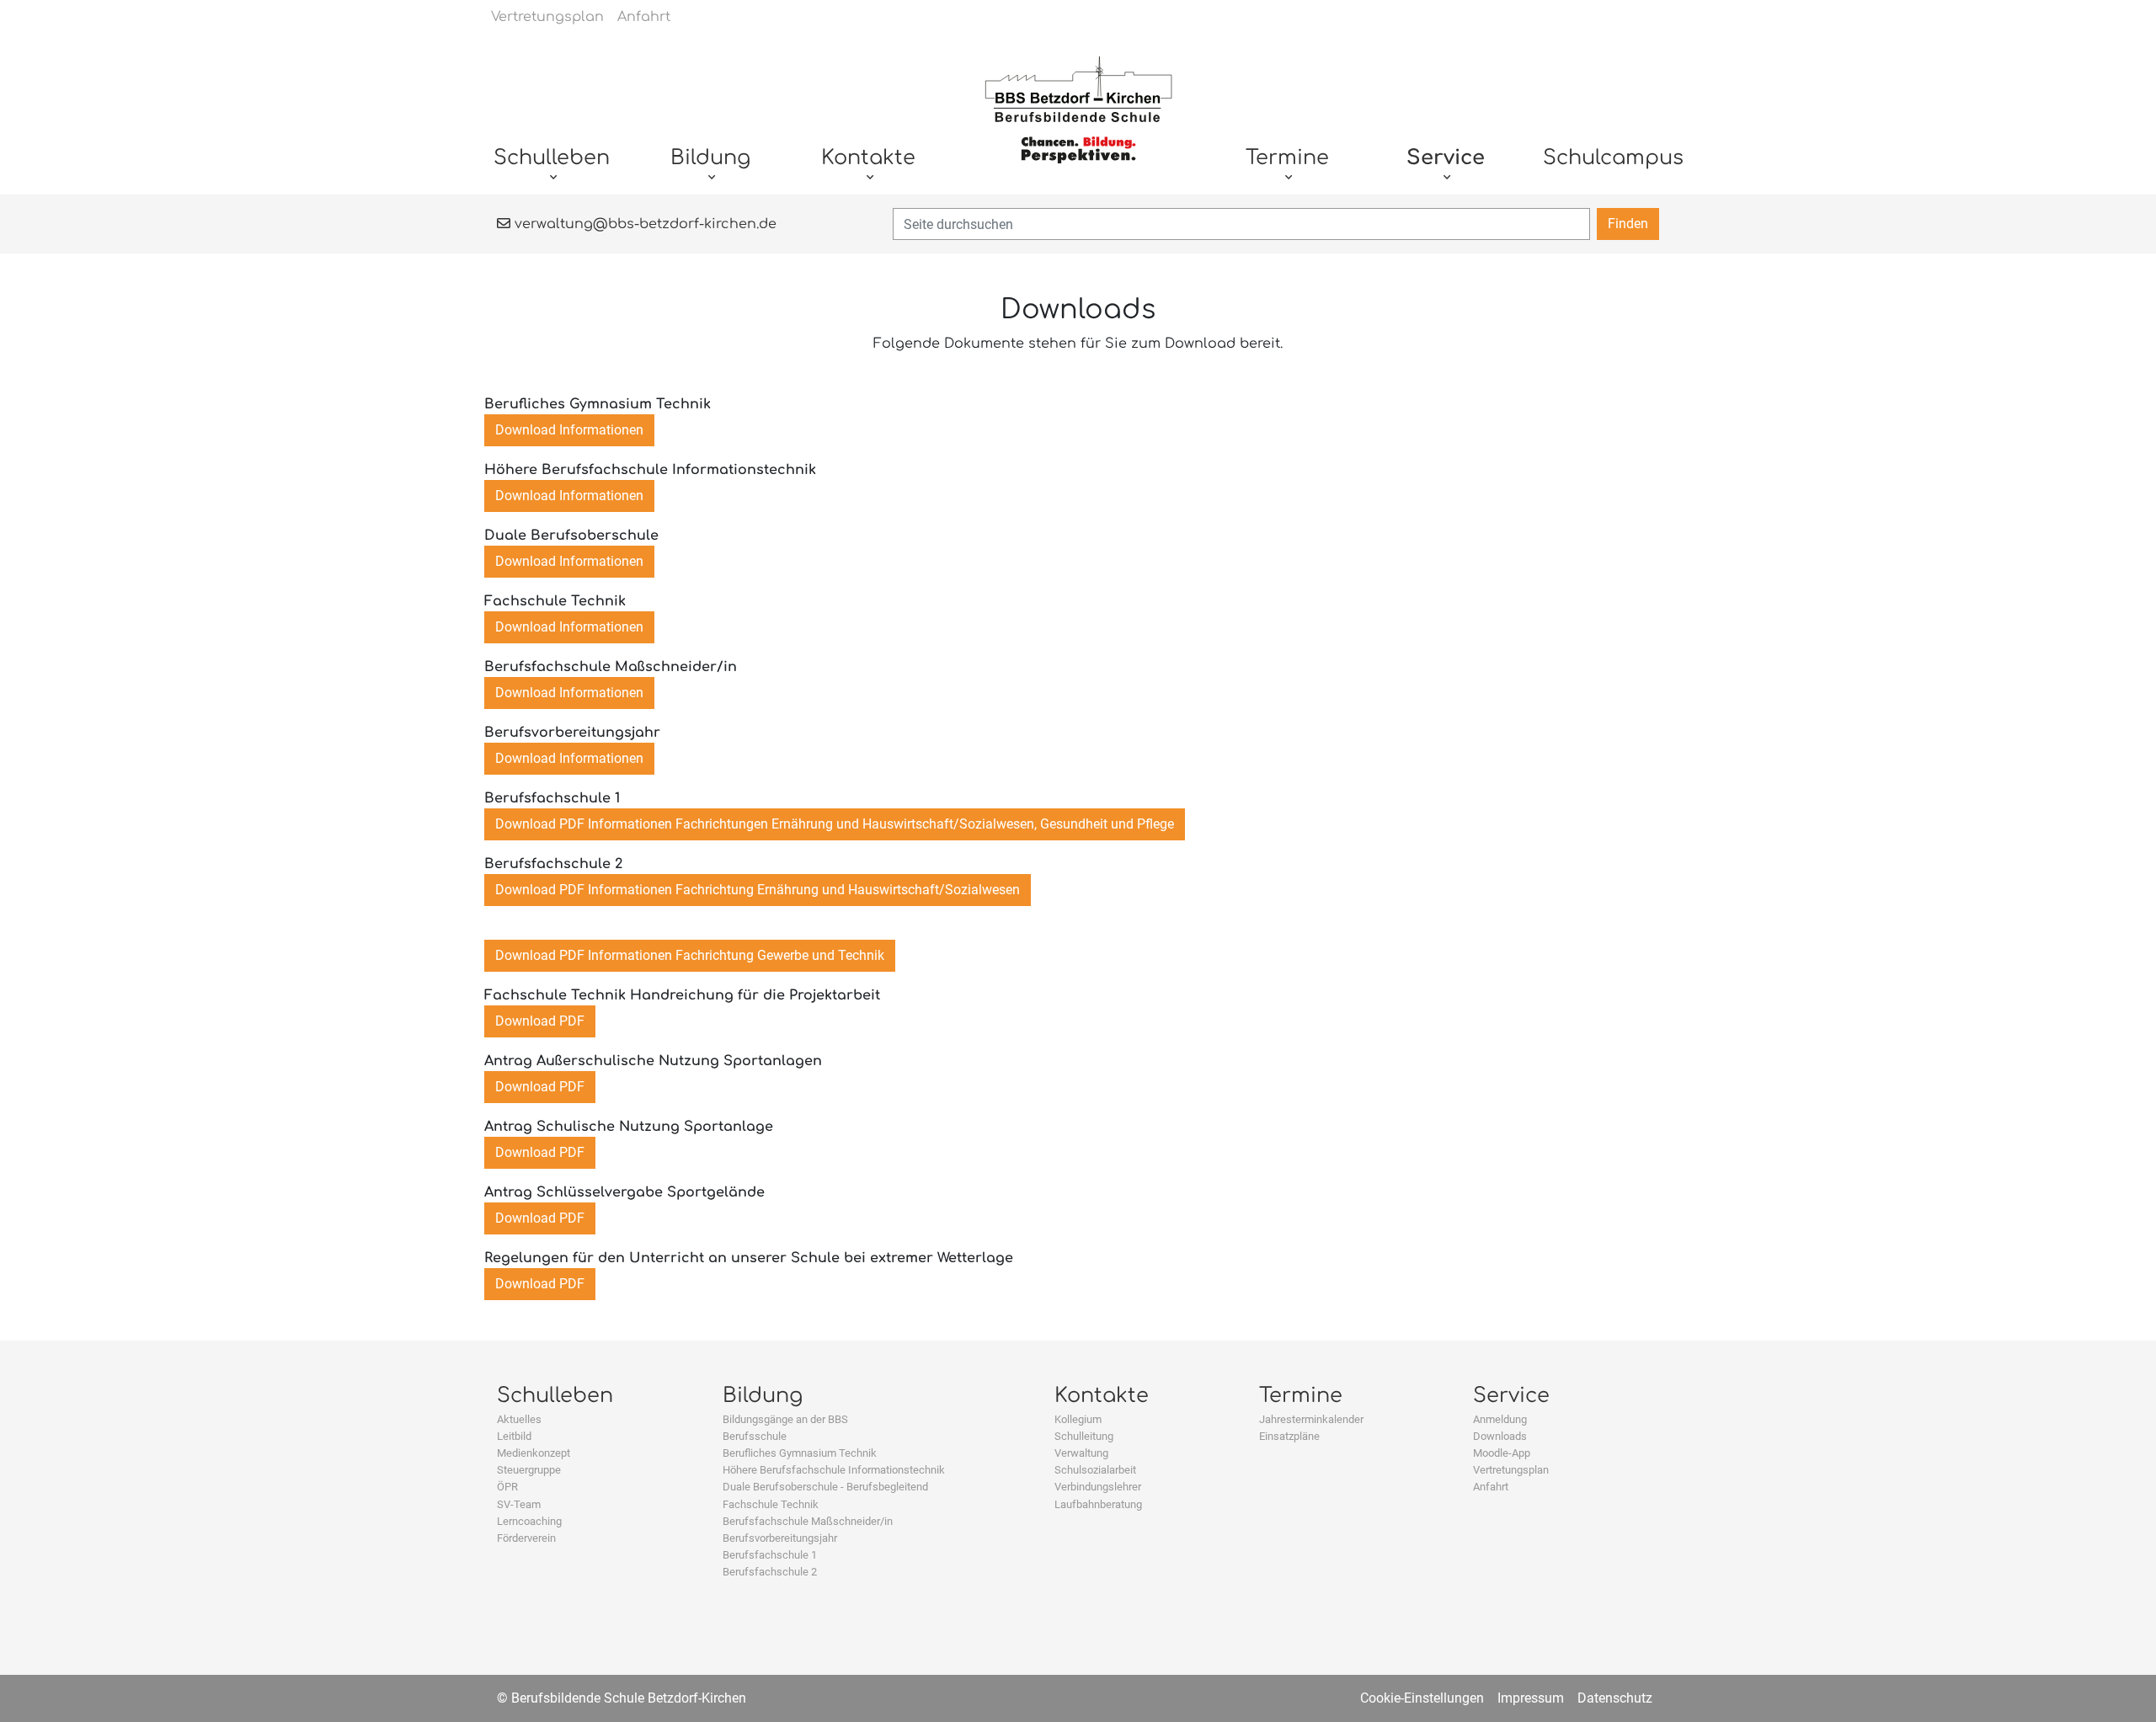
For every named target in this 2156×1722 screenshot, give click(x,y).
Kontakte (1102, 1396)
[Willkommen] (1078, 119)
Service (1511, 1396)
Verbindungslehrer (1098, 1487)
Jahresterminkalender (1311, 1419)
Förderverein (526, 1538)
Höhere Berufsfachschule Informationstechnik (834, 1470)
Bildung (763, 1396)
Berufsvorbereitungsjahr (780, 1538)
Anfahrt (1491, 1487)
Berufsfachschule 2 (770, 1572)
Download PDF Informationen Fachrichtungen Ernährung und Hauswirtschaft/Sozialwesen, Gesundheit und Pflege (835, 824)
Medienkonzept (534, 1453)
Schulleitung (1084, 1436)
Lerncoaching (529, 1521)
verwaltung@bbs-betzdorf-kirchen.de (643, 224)
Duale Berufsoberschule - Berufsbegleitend (825, 1487)
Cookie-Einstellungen (1422, 1698)
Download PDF (540, 1021)
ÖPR (507, 1487)
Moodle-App (1502, 1453)
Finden (1628, 224)
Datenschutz (1615, 1698)
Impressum (1531, 1698)
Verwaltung (1081, 1453)
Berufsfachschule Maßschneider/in (808, 1521)
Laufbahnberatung (1098, 1504)
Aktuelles (519, 1419)
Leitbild (514, 1436)
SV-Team (519, 1504)
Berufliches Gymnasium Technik (800, 1453)
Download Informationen (569, 430)
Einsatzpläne (1289, 1436)
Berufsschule (755, 1436)
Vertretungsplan (1511, 1470)
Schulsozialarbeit (1095, 1470)
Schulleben (555, 1396)
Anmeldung (1500, 1419)
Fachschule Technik (771, 1504)
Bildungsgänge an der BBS (785, 1419)
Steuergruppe (529, 1470)
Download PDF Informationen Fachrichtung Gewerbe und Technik (690, 955)
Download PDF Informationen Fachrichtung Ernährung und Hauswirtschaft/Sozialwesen (758, 890)
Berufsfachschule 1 (770, 1555)
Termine (1301, 1396)
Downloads (1500, 1436)
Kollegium (1078, 1419)
